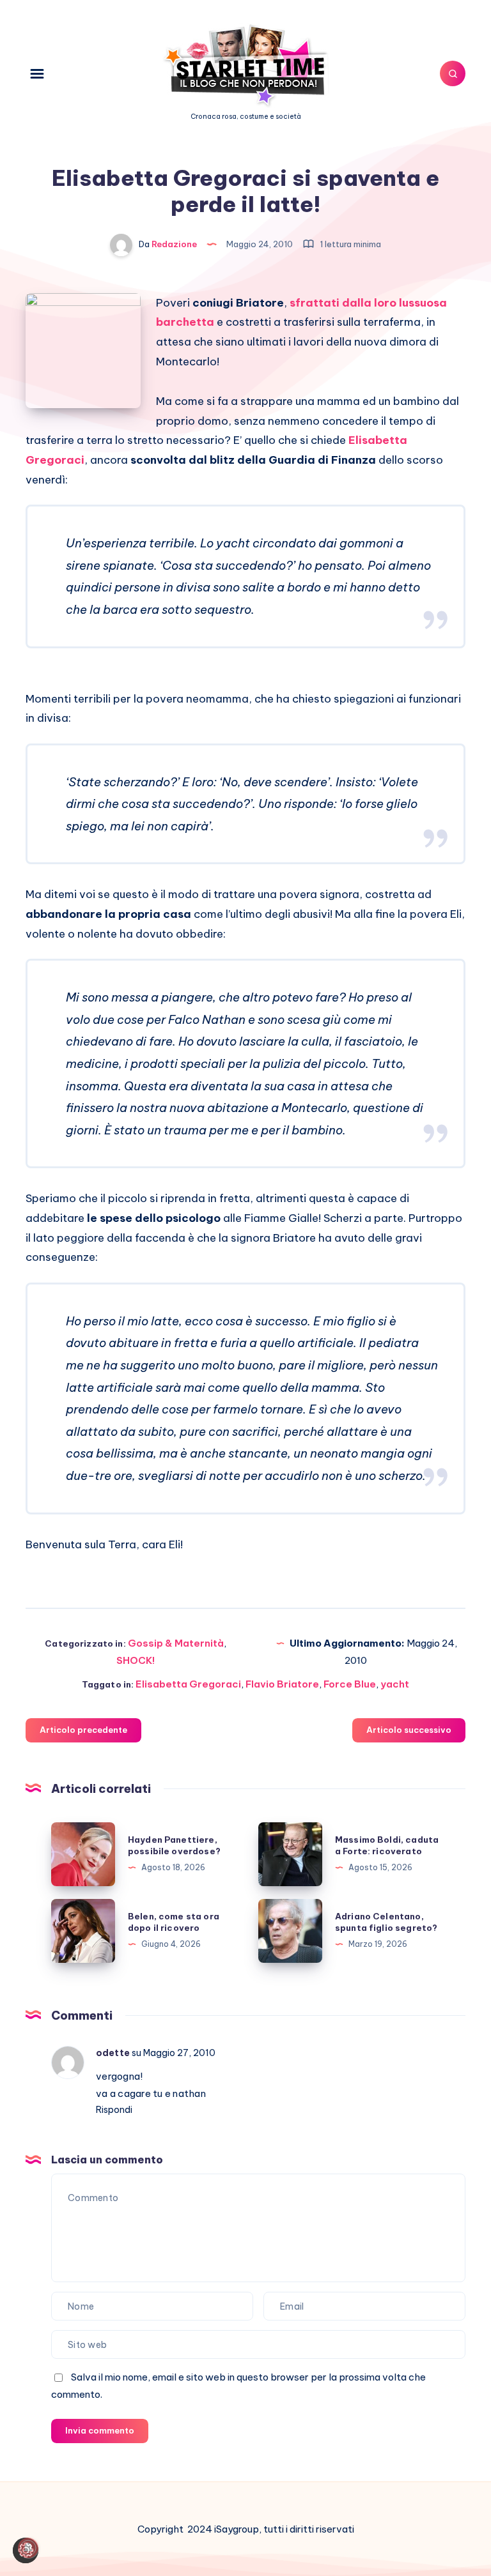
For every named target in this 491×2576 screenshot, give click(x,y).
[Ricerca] (453, 73)
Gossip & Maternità (176, 1643)
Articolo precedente (83, 1730)
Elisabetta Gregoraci (188, 1684)
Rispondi (114, 2110)
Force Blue (350, 1684)
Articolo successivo (409, 1730)
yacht (395, 1684)
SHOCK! (136, 1660)
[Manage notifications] (28, 2548)
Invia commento (100, 2430)
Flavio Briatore (282, 1684)
